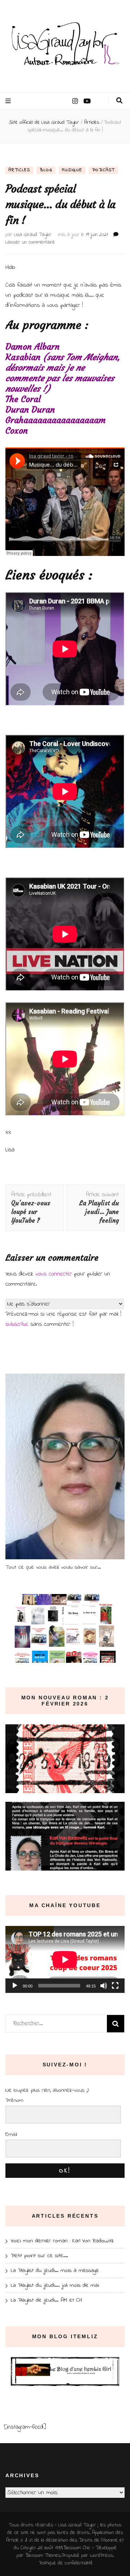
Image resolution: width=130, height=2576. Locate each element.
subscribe (17, 1324)
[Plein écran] (115, 1986)
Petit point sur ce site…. (39, 2256)
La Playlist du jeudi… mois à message (55, 2271)
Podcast (104, 170)
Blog (46, 170)
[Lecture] (15, 1986)
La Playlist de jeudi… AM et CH (46, 2300)
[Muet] (104, 1986)
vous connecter (54, 1274)
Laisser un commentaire (30, 242)
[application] (65, 1960)
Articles (19, 170)
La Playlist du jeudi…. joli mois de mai (55, 2285)
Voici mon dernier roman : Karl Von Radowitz (62, 2241)
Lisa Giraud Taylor (33, 235)
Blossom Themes (43, 2556)
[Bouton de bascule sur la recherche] (119, 101)
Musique (72, 170)
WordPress (101, 2556)
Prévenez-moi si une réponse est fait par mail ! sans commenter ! (63, 1319)
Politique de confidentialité (66, 2563)
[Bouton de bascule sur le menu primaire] (9, 101)
